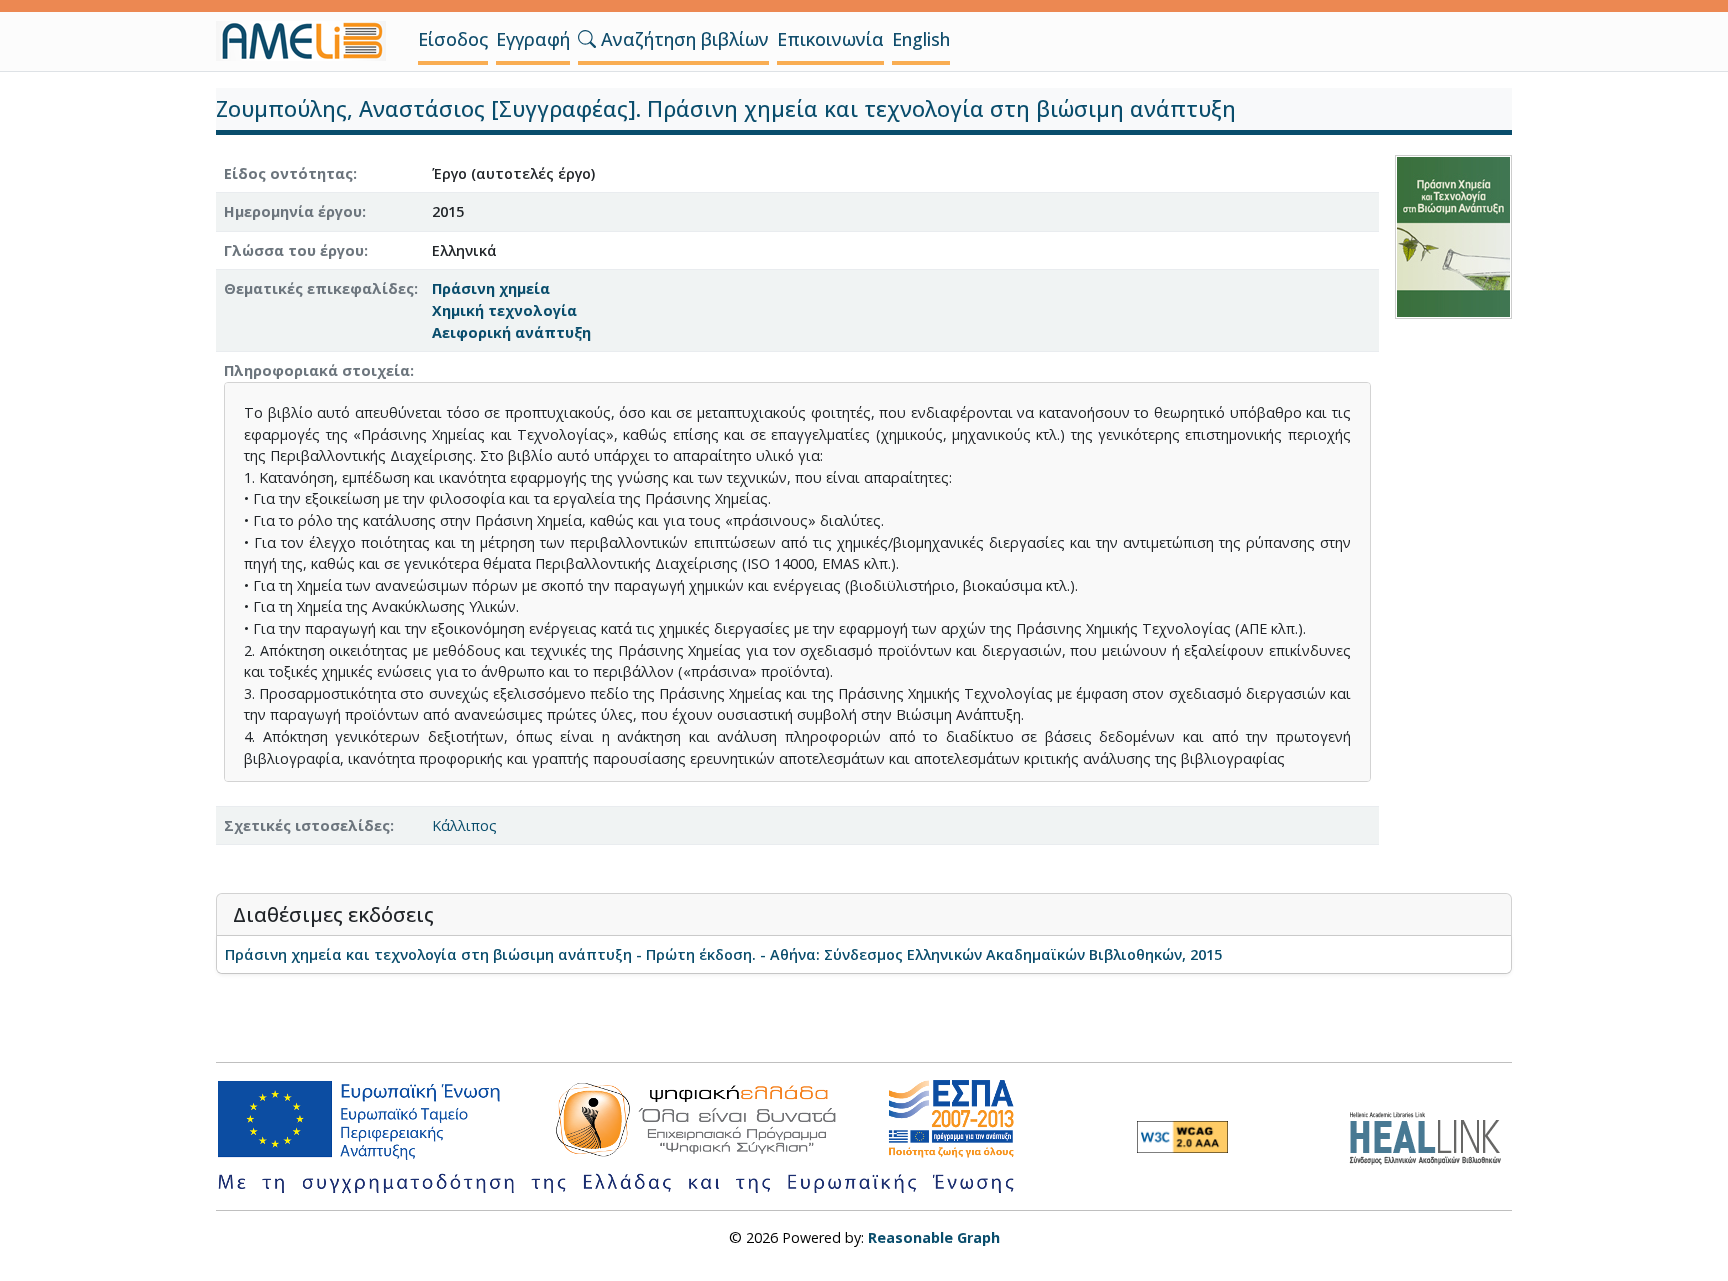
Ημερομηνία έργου (293, 211)
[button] (587, 39)
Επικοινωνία (830, 39)
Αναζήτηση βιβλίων (682, 39)
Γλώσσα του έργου (294, 250)
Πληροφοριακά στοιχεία (317, 370)
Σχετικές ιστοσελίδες (307, 825)
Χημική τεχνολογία (504, 310)
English (921, 39)
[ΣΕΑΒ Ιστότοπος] (1430, 1135)
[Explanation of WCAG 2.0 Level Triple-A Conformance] (1182, 1137)
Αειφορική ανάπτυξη (511, 332)
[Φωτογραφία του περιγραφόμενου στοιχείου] (1453, 234)
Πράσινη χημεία (491, 288)
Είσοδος (453, 39)
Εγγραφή (533, 39)
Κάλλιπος (464, 825)
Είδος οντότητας (288, 173)
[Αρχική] (309, 41)
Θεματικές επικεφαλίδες (319, 288)
